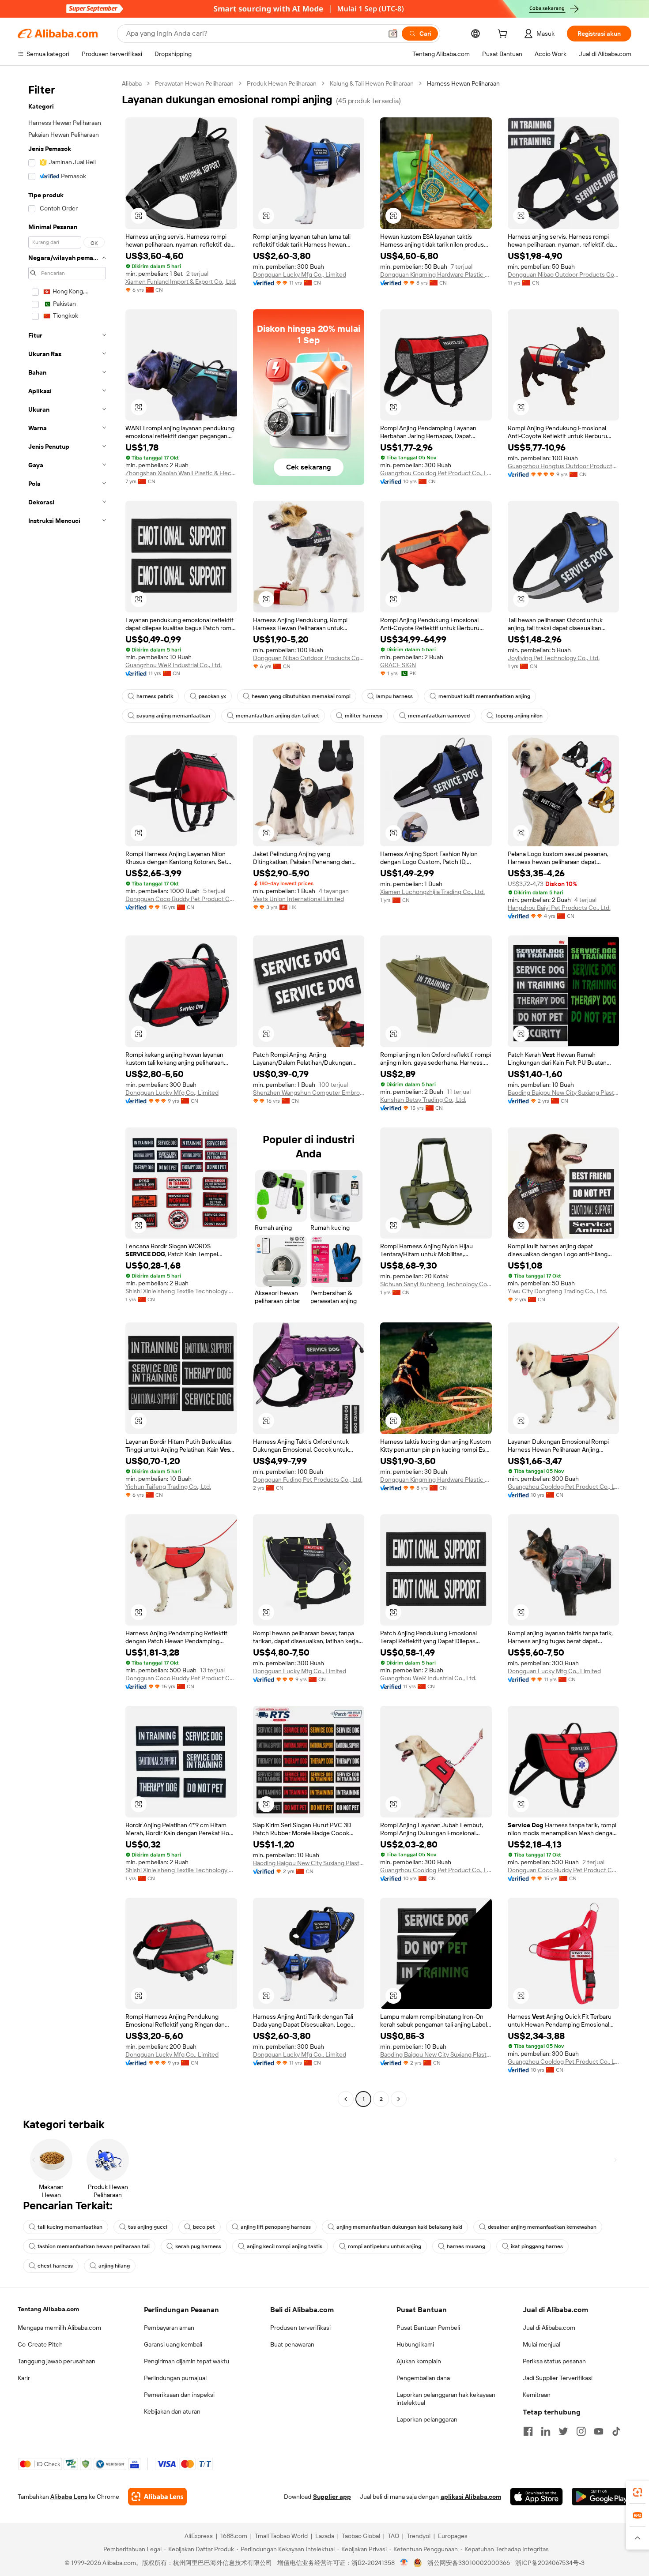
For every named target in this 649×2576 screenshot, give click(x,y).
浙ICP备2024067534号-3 (550, 2563)
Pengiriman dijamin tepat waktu (187, 2361)
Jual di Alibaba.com (549, 2328)
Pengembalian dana (423, 2378)
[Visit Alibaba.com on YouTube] (599, 2431)
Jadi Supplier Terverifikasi (558, 2378)
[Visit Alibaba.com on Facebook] (528, 2431)
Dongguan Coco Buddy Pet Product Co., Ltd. (181, 899)
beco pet (204, 2227)
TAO (393, 2536)
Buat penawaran (292, 2344)
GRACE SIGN (398, 665)
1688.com (234, 2536)
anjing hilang (114, 2266)
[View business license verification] (404, 2563)
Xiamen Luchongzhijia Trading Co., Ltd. (432, 892)
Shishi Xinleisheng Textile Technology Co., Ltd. (181, 1291)
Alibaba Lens (69, 2497)
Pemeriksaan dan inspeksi (179, 2395)
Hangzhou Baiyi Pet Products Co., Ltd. (559, 908)
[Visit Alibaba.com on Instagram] (581, 2431)
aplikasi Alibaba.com (471, 2497)
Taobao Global (361, 2536)
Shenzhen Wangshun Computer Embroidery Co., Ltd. (309, 1093)
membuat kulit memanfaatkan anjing (484, 696)
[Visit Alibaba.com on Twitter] (563, 2431)
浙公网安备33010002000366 (469, 2563)
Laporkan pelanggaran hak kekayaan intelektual (446, 2399)
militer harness (364, 716)
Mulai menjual (541, 2344)
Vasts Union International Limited (298, 899)
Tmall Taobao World (281, 2536)
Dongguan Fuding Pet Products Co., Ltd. (308, 1480)
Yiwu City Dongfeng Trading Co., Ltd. (557, 1291)
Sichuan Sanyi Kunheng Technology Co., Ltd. (436, 1284)
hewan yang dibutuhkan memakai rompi (301, 696)
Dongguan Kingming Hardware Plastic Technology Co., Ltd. (436, 274)
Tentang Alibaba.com (48, 2309)
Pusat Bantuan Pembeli (428, 2328)
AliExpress (199, 2536)
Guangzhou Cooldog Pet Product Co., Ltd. (436, 473)
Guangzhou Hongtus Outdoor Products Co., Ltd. (564, 466)
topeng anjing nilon (519, 716)
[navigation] (67, 1092)
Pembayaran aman (169, 2328)
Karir (24, 2378)
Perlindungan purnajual (175, 2378)
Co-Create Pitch (40, 2344)
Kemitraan (537, 2395)
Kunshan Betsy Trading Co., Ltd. (423, 1100)
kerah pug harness (198, 2246)
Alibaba (132, 83)
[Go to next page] (399, 2099)
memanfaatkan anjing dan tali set (277, 716)
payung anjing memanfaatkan (173, 716)
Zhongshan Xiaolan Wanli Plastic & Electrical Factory (181, 473)
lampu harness (394, 696)
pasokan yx (212, 696)
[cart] (504, 35)
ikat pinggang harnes (537, 2246)
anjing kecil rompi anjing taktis (285, 2246)
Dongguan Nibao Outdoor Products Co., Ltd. (564, 274)
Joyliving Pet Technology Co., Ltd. (554, 658)
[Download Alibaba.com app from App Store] (536, 2497)
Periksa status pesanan (554, 2361)
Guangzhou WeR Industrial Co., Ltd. (174, 665)
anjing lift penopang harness (276, 2227)
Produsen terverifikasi (300, 2328)
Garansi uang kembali (173, 2344)
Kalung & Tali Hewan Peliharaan (372, 83)
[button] (393, 34)
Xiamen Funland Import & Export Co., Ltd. (181, 282)
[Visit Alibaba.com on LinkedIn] (546, 2431)
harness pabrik (155, 696)
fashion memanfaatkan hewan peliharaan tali (94, 2246)
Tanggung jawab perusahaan (57, 2361)
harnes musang (466, 2246)
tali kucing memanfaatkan (70, 2227)
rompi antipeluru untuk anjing (385, 2246)
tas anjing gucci (148, 2227)
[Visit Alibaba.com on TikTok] (616, 2431)
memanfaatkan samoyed (439, 716)
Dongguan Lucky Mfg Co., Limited (300, 274)
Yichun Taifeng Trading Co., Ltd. (168, 1487)
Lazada (325, 2536)
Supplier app (332, 2497)
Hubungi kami (415, 2344)
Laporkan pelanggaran (427, 2419)
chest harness (55, 2266)
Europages (453, 2536)
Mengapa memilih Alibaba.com (59, 2328)
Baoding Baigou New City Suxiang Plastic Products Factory (564, 1093)
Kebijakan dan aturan (172, 2411)
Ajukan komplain (419, 2361)
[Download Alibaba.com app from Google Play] (602, 2497)
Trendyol (419, 2536)
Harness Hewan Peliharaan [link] (463, 83)
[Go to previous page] (346, 2099)
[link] (638, 2492)
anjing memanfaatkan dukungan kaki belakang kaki (399, 2227)
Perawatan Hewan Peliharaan (194, 83)
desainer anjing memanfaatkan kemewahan (542, 2227)
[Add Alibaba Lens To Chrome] (157, 2497)
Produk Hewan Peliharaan (282, 83)
